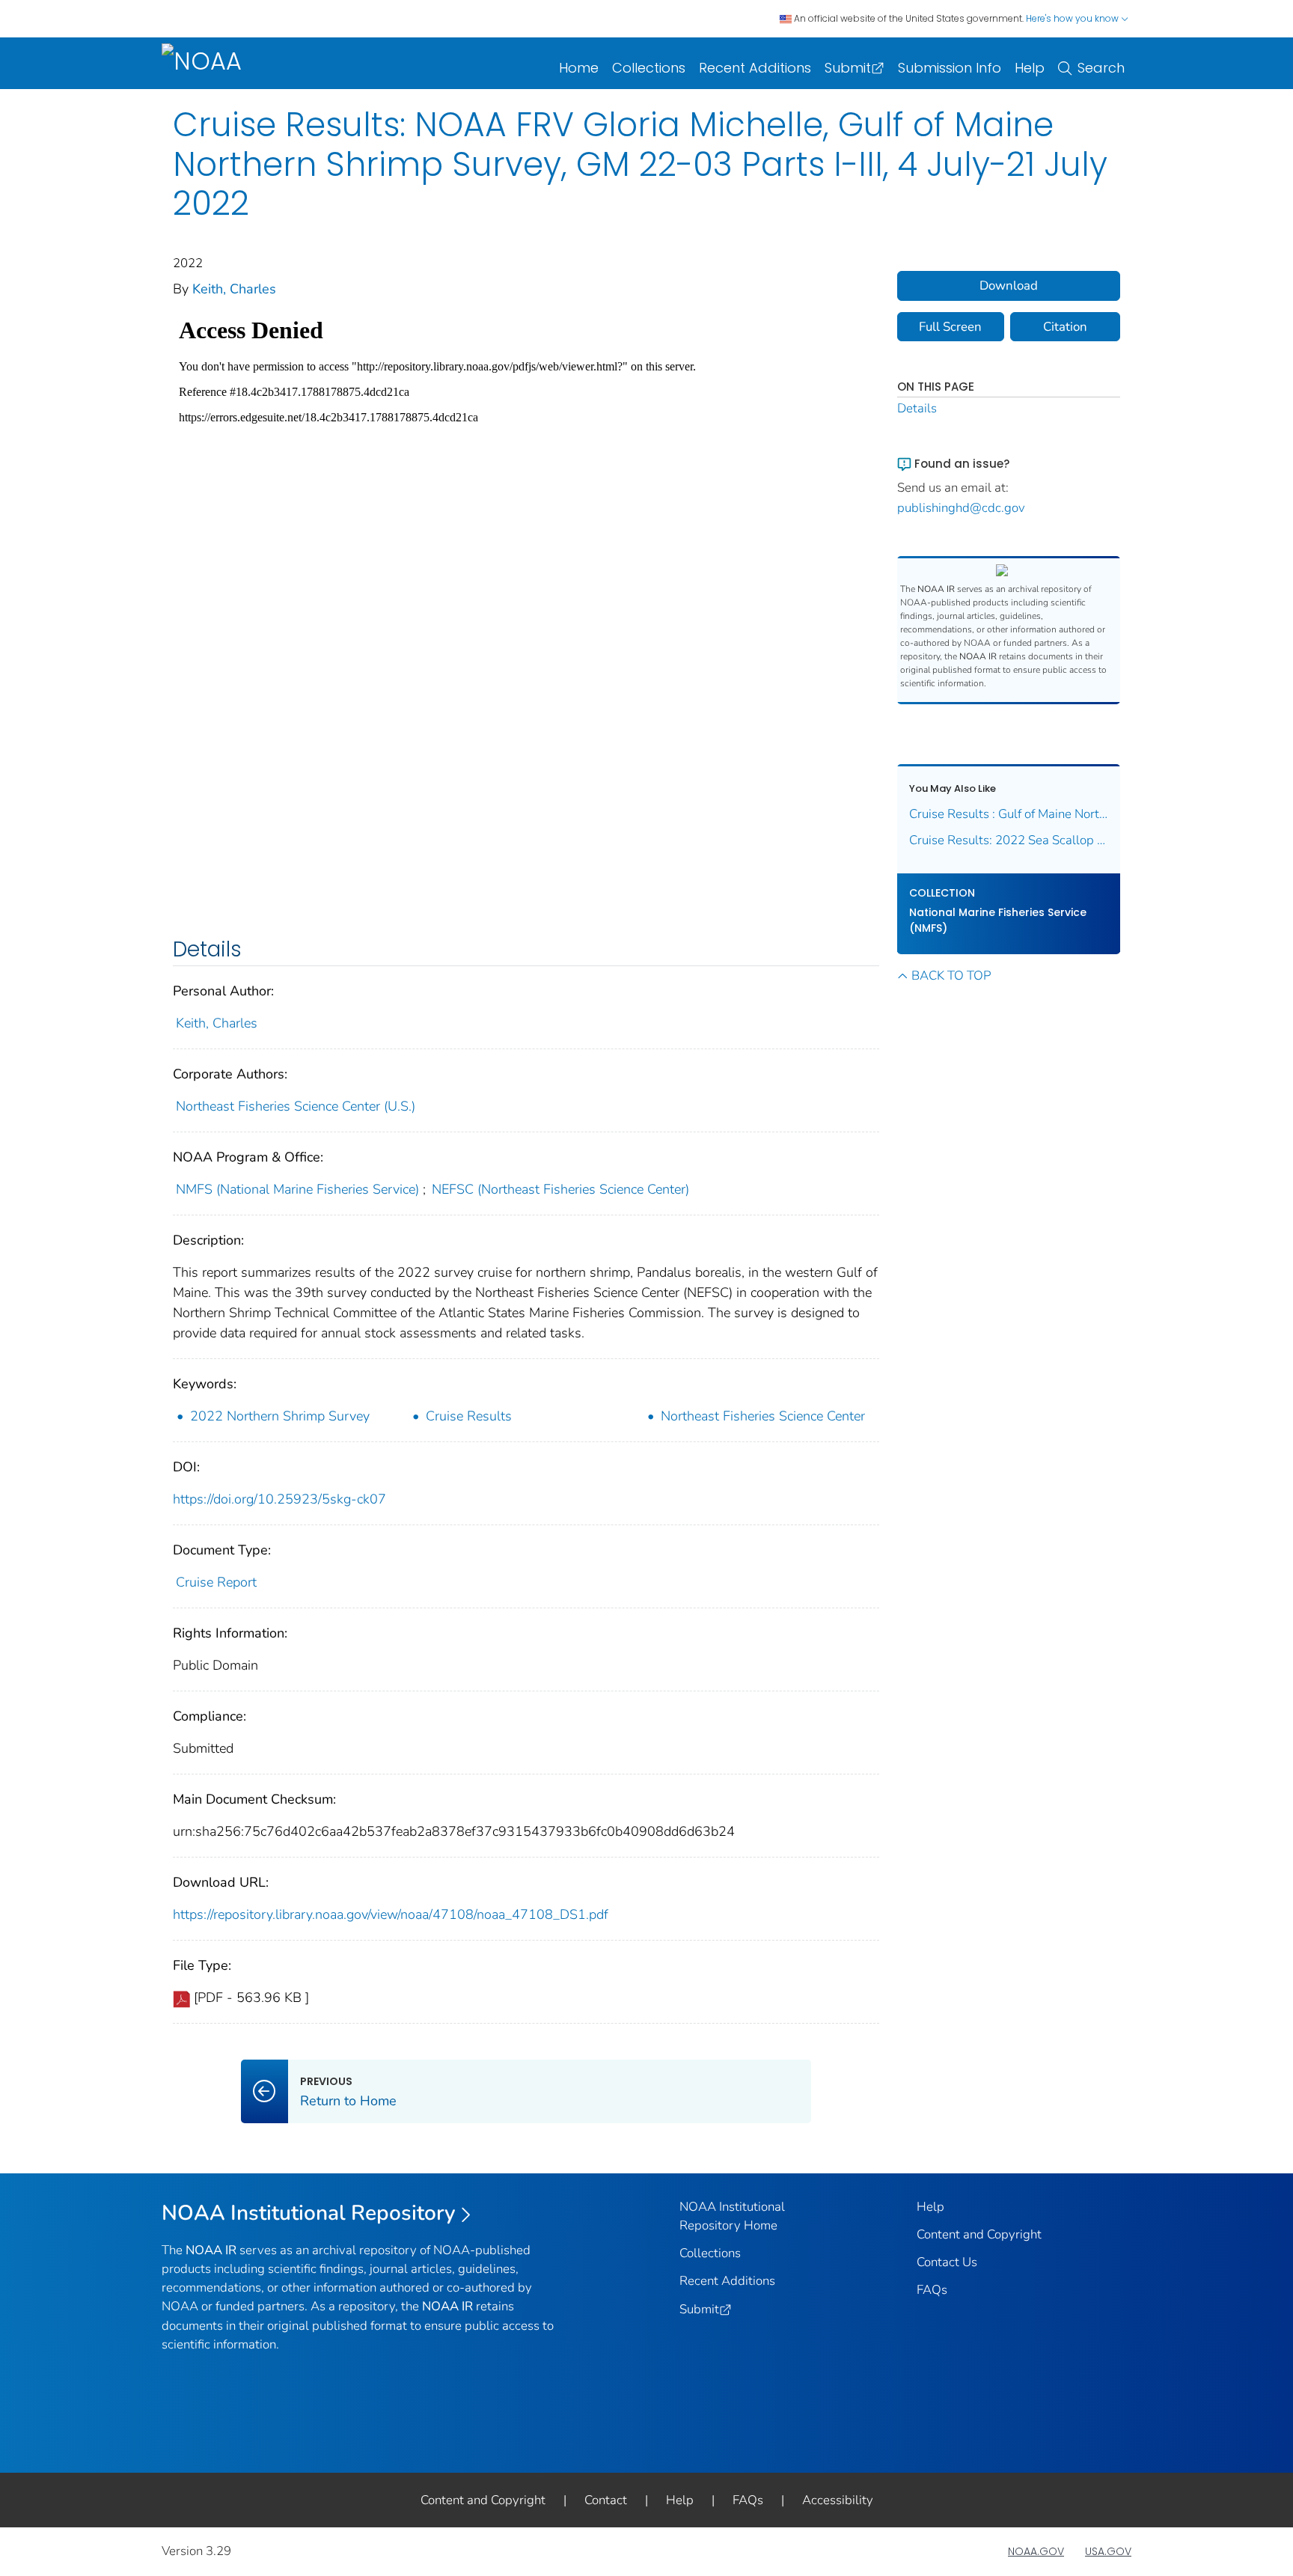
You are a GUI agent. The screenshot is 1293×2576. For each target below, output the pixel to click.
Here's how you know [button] (1073, 18)
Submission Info (950, 68)
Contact (606, 2500)
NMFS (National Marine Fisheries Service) (297, 1189)
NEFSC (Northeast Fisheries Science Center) (560, 1189)
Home (579, 68)
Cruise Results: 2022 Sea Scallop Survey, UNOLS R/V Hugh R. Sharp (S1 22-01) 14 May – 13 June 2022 (1009, 840)
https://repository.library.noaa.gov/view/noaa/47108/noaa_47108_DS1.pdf (391, 1914)
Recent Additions (755, 68)
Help (1030, 68)
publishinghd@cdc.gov (961, 508)
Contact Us (947, 2262)
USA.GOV (1108, 2551)
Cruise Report (216, 1582)
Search (1101, 68)
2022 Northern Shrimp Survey (280, 1416)
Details (917, 408)
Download (1009, 286)
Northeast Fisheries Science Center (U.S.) (296, 1106)
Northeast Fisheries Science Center (763, 1416)
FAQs (932, 2290)
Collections (649, 68)
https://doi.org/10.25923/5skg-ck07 (279, 1499)
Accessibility (838, 2500)
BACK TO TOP (951, 976)
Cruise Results (469, 1416)
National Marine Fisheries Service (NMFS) (998, 920)
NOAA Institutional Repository (309, 2213)
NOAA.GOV (1036, 2551)
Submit (848, 68)
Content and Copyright (979, 2234)
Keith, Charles (234, 289)
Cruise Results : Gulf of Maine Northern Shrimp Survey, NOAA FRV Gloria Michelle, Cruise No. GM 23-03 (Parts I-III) (1009, 814)
